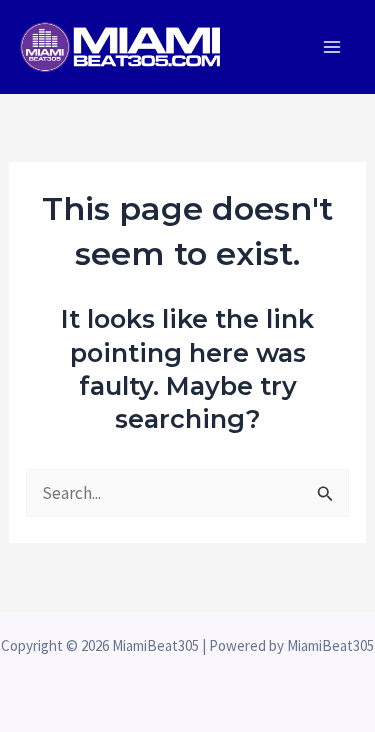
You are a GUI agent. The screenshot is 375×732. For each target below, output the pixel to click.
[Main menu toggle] (333, 47)
